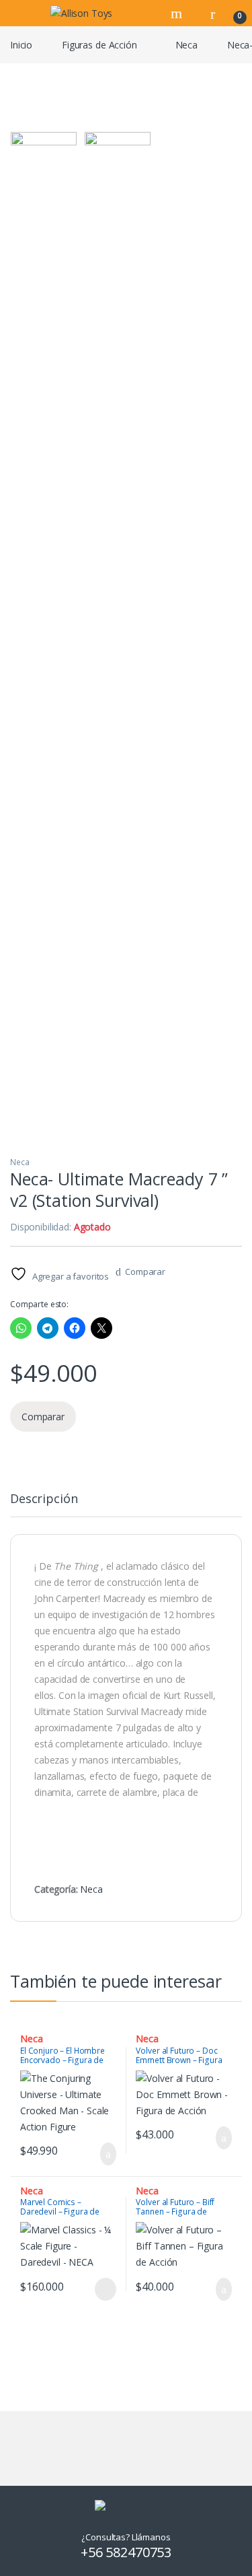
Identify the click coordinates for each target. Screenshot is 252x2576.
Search (178, 13)
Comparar (145, 1272)
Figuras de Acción (99, 45)
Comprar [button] (97, 2154)
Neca (186, 45)
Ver (106, 2289)
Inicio (21, 45)
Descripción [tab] (44, 1499)
